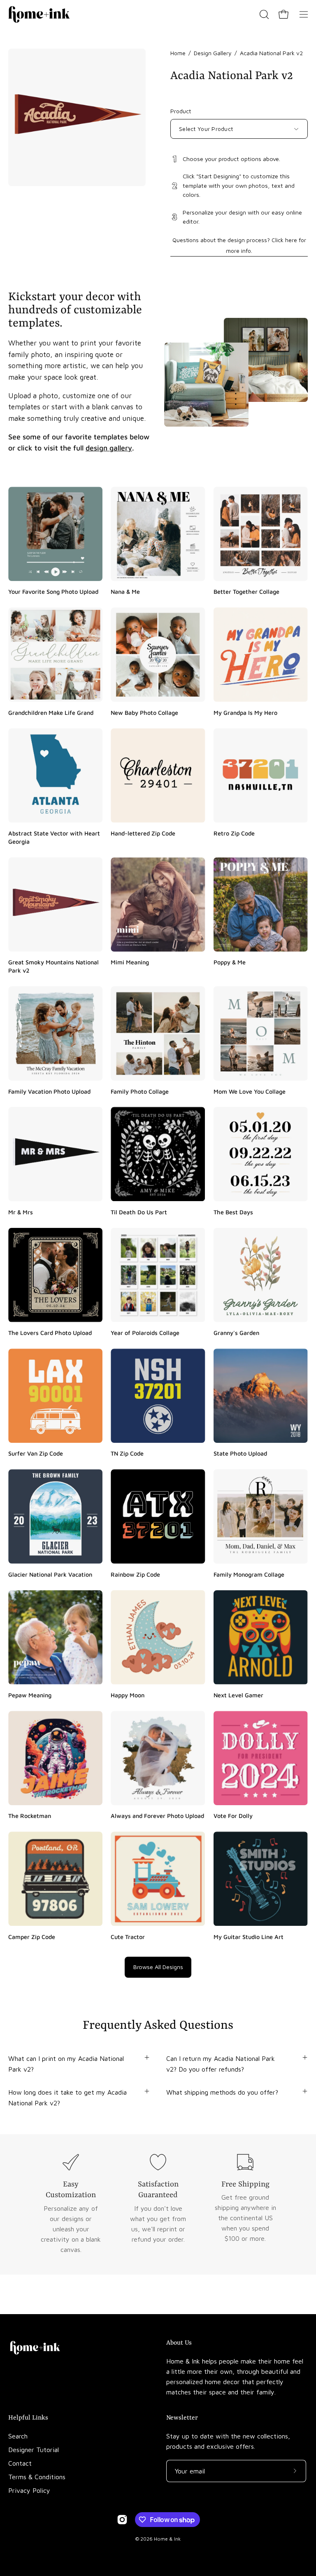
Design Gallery (213, 53)
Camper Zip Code (32, 1936)
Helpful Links (28, 2418)
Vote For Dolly (233, 1816)
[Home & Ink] (39, 14)
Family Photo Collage (140, 1091)
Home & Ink (167, 2539)
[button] (263, 14)
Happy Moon (128, 1695)
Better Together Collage (246, 591)
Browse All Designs (158, 1967)
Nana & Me (125, 591)
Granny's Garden (236, 1333)
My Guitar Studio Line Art (249, 1936)
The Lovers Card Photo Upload (50, 1333)
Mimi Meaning (130, 962)
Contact (20, 2463)
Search (18, 2436)
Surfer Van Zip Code (36, 1453)
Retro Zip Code (234, 833)
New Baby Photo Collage (144, 712)
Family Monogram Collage (249, 1574)
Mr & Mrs (21, 1212)
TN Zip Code (127, 1453)
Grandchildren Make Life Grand (51, 712)
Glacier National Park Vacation (50, 1574)
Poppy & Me (230, 962)
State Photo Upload (240, 1453)
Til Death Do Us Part (139, 1212)
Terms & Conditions (37, 2477)
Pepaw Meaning (30, 1695)
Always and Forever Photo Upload (157, 1816)
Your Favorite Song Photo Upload (53, 591)
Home (178, 53)
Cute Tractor (128, 1936)
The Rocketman (30, 1816)
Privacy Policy (29, 2490)
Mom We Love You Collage (250, 1091)
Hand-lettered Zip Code (143, 833)
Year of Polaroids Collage (145, 1333)
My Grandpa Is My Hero (245, 712)
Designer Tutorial (34, 2450)
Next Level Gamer (238, 1695)
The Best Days (233, 1212)
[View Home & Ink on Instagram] (122, 2520)
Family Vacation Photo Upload (49, 1091)
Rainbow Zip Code (135, 1574)
